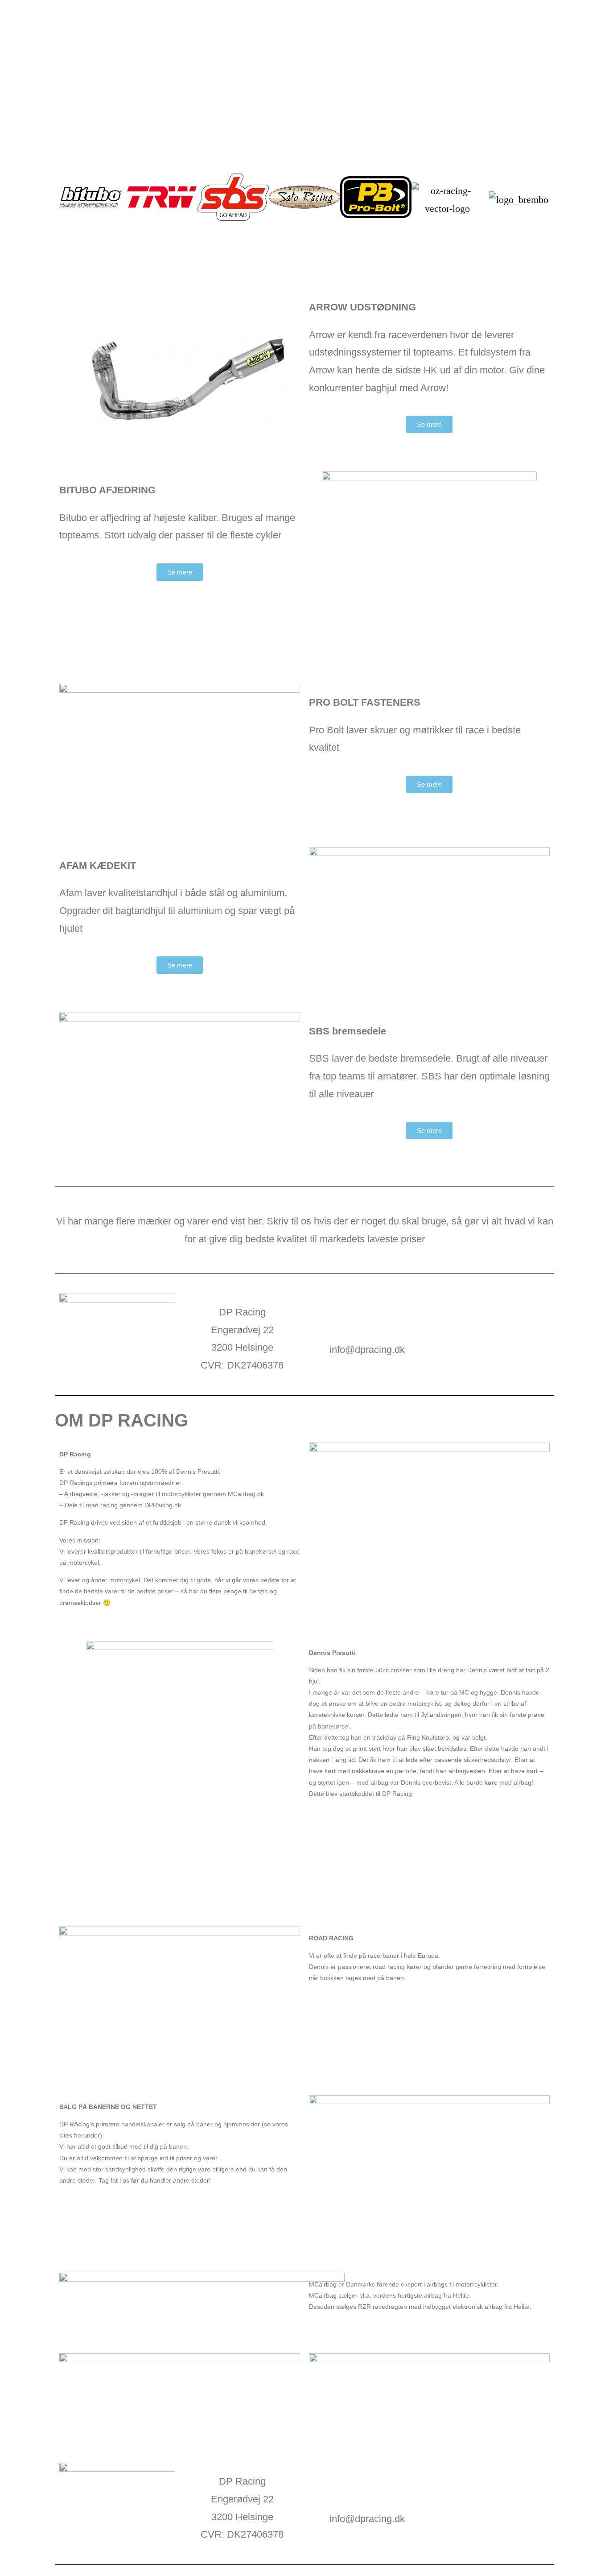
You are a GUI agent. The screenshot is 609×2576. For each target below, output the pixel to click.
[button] (64, 200)
